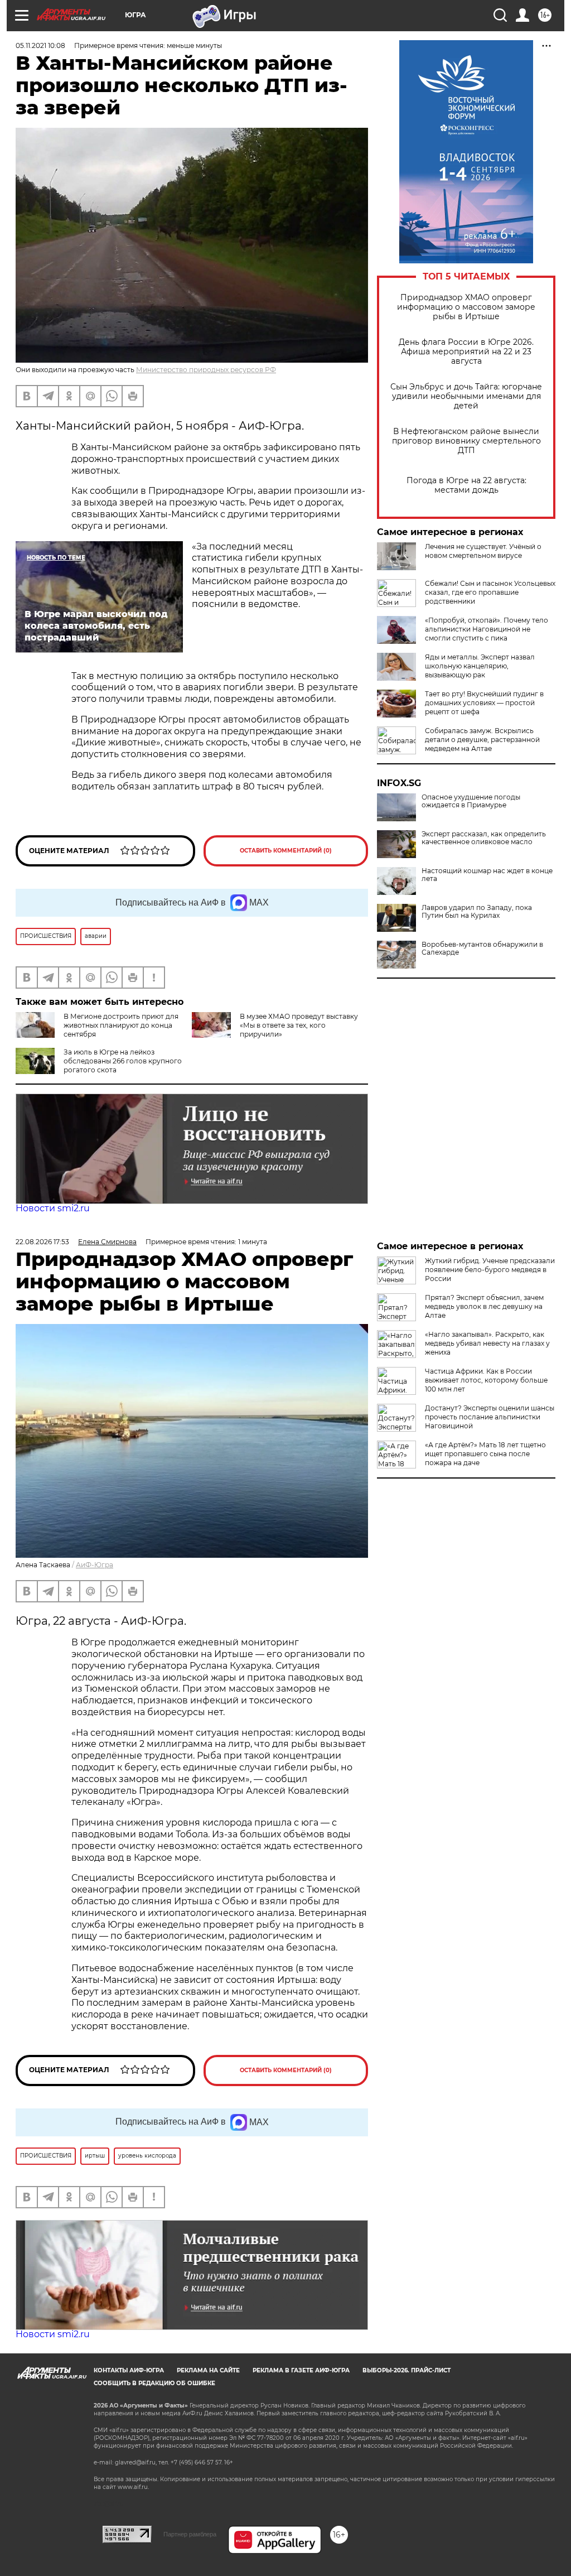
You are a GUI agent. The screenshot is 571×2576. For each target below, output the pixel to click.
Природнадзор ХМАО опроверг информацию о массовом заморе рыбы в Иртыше (466, 307)
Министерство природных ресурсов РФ (206, 370)
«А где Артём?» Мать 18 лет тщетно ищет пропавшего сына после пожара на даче (485, 1454)
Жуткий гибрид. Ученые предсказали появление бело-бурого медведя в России (490, 1270)
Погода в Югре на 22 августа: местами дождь (466, 485)
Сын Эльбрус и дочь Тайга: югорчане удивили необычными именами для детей (466, 396)
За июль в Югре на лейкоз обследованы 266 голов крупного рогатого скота (123, 1061)
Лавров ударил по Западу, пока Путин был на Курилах (477, 912)
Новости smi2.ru (53, 1208)
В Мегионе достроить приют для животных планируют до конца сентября (121, 1025)
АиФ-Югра (95, 1565)
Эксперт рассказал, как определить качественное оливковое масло (484, 838)
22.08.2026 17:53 (42, 1242)
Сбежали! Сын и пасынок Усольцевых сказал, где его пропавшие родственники (490, 592)
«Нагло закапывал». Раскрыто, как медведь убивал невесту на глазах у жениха (487, 1343)
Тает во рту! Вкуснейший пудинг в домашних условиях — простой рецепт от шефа (484, 703)
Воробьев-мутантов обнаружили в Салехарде (482, 948)
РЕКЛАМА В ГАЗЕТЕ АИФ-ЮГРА (301, 2370)
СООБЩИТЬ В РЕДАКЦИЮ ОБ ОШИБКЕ (154, 2383)
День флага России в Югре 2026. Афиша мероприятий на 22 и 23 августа (466, 352)
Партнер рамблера (190, 2534)
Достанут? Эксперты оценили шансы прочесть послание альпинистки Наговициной (490, 1417)
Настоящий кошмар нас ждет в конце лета (487, 875)
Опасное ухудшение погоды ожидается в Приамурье (471, 801)
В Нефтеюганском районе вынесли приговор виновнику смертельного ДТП (466, 441)
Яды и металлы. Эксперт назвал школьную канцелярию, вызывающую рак (480, 666)
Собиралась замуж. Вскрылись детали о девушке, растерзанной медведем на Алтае (482, 740)
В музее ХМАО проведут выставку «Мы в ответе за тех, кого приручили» (299, 1025)
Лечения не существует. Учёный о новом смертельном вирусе (483, 551)
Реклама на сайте (208, 2370)
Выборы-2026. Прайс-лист (407, 2370)
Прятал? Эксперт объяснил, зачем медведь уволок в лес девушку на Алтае (484, 1306)
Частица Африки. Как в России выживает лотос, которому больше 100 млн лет (486, 1380)
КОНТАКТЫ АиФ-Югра (129, 2370)
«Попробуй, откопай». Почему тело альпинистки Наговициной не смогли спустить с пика (487, 629)
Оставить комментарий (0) (286, 851)
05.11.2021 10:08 (40, 45)
